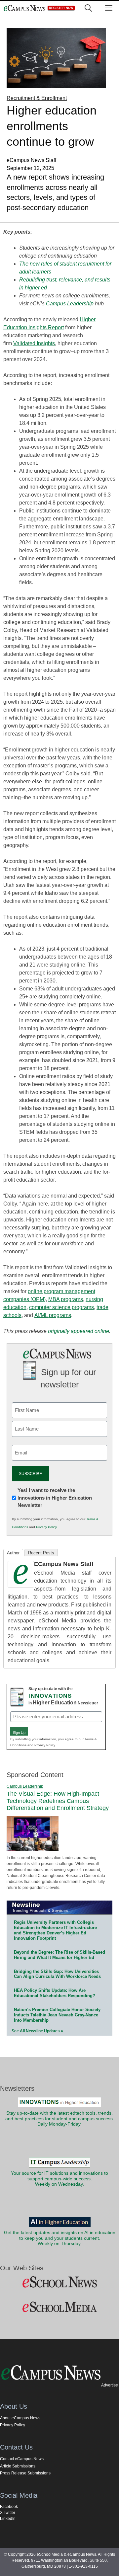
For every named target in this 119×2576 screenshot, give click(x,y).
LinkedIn (8, 2519)
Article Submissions (18, 2466)
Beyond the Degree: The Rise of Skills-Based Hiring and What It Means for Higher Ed (59, 1955)
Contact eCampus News (22, 2459)
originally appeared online (79, 1331)
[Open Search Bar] (88, 8)
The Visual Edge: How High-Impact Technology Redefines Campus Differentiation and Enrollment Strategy (58, 1801)
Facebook (9, 2507)
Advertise (110, 2385)
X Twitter (8, 2513)
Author (13, 1553)
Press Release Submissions (25, 2473)
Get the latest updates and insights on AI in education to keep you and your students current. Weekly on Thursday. (60, 2238)
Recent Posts (41, 1553)
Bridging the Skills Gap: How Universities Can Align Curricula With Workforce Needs (57, 1974)
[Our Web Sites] (59, 2282)
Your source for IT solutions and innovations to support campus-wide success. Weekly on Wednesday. (59, 2179)
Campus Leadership (70, 304)
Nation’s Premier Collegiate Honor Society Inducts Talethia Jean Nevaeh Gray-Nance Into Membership (57, 2015)
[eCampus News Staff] (21, 1586)
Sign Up (19, 1733)
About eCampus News (20, 2418)
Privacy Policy (46, 1527)
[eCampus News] (24, 8)
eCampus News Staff (64, 1564)
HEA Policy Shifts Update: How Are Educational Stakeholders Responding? (55, 1993)
